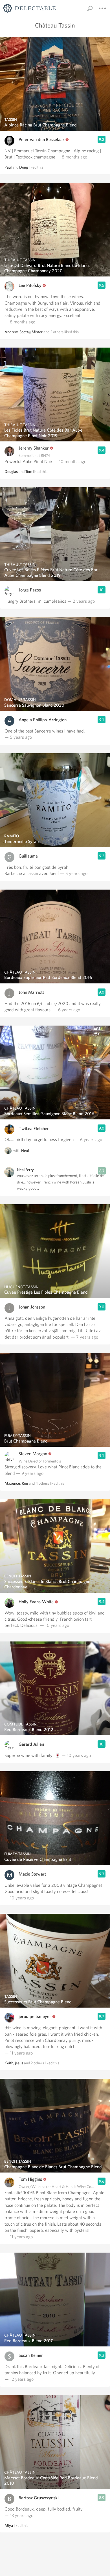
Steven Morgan (33, 1454)
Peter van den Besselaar (41, 140)
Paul (8, 167)
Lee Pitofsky (30, 285)
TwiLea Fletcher (34, 1129)
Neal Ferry (25, 1170)
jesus (19, 2063)
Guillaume (28, 856)
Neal (25, 1151)
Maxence (12, 1483)
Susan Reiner (31, 2355)
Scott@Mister (31, 332)
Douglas (11, 471)
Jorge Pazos (30, 590)
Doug (24, 167)
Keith (9, 2063)
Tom (29, 471)
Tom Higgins (30, 2179)
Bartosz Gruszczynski (39, 2498)
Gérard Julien (31, 1744)
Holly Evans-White (36, 1602)
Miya (9, 2525)
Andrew (11, 332)
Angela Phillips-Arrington (43, 720)
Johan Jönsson (32, 1307)
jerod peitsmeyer (35, 2016)
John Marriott (31, 992)
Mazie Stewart (32, 1874)
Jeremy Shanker (34, 448)
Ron (25, 1483)
